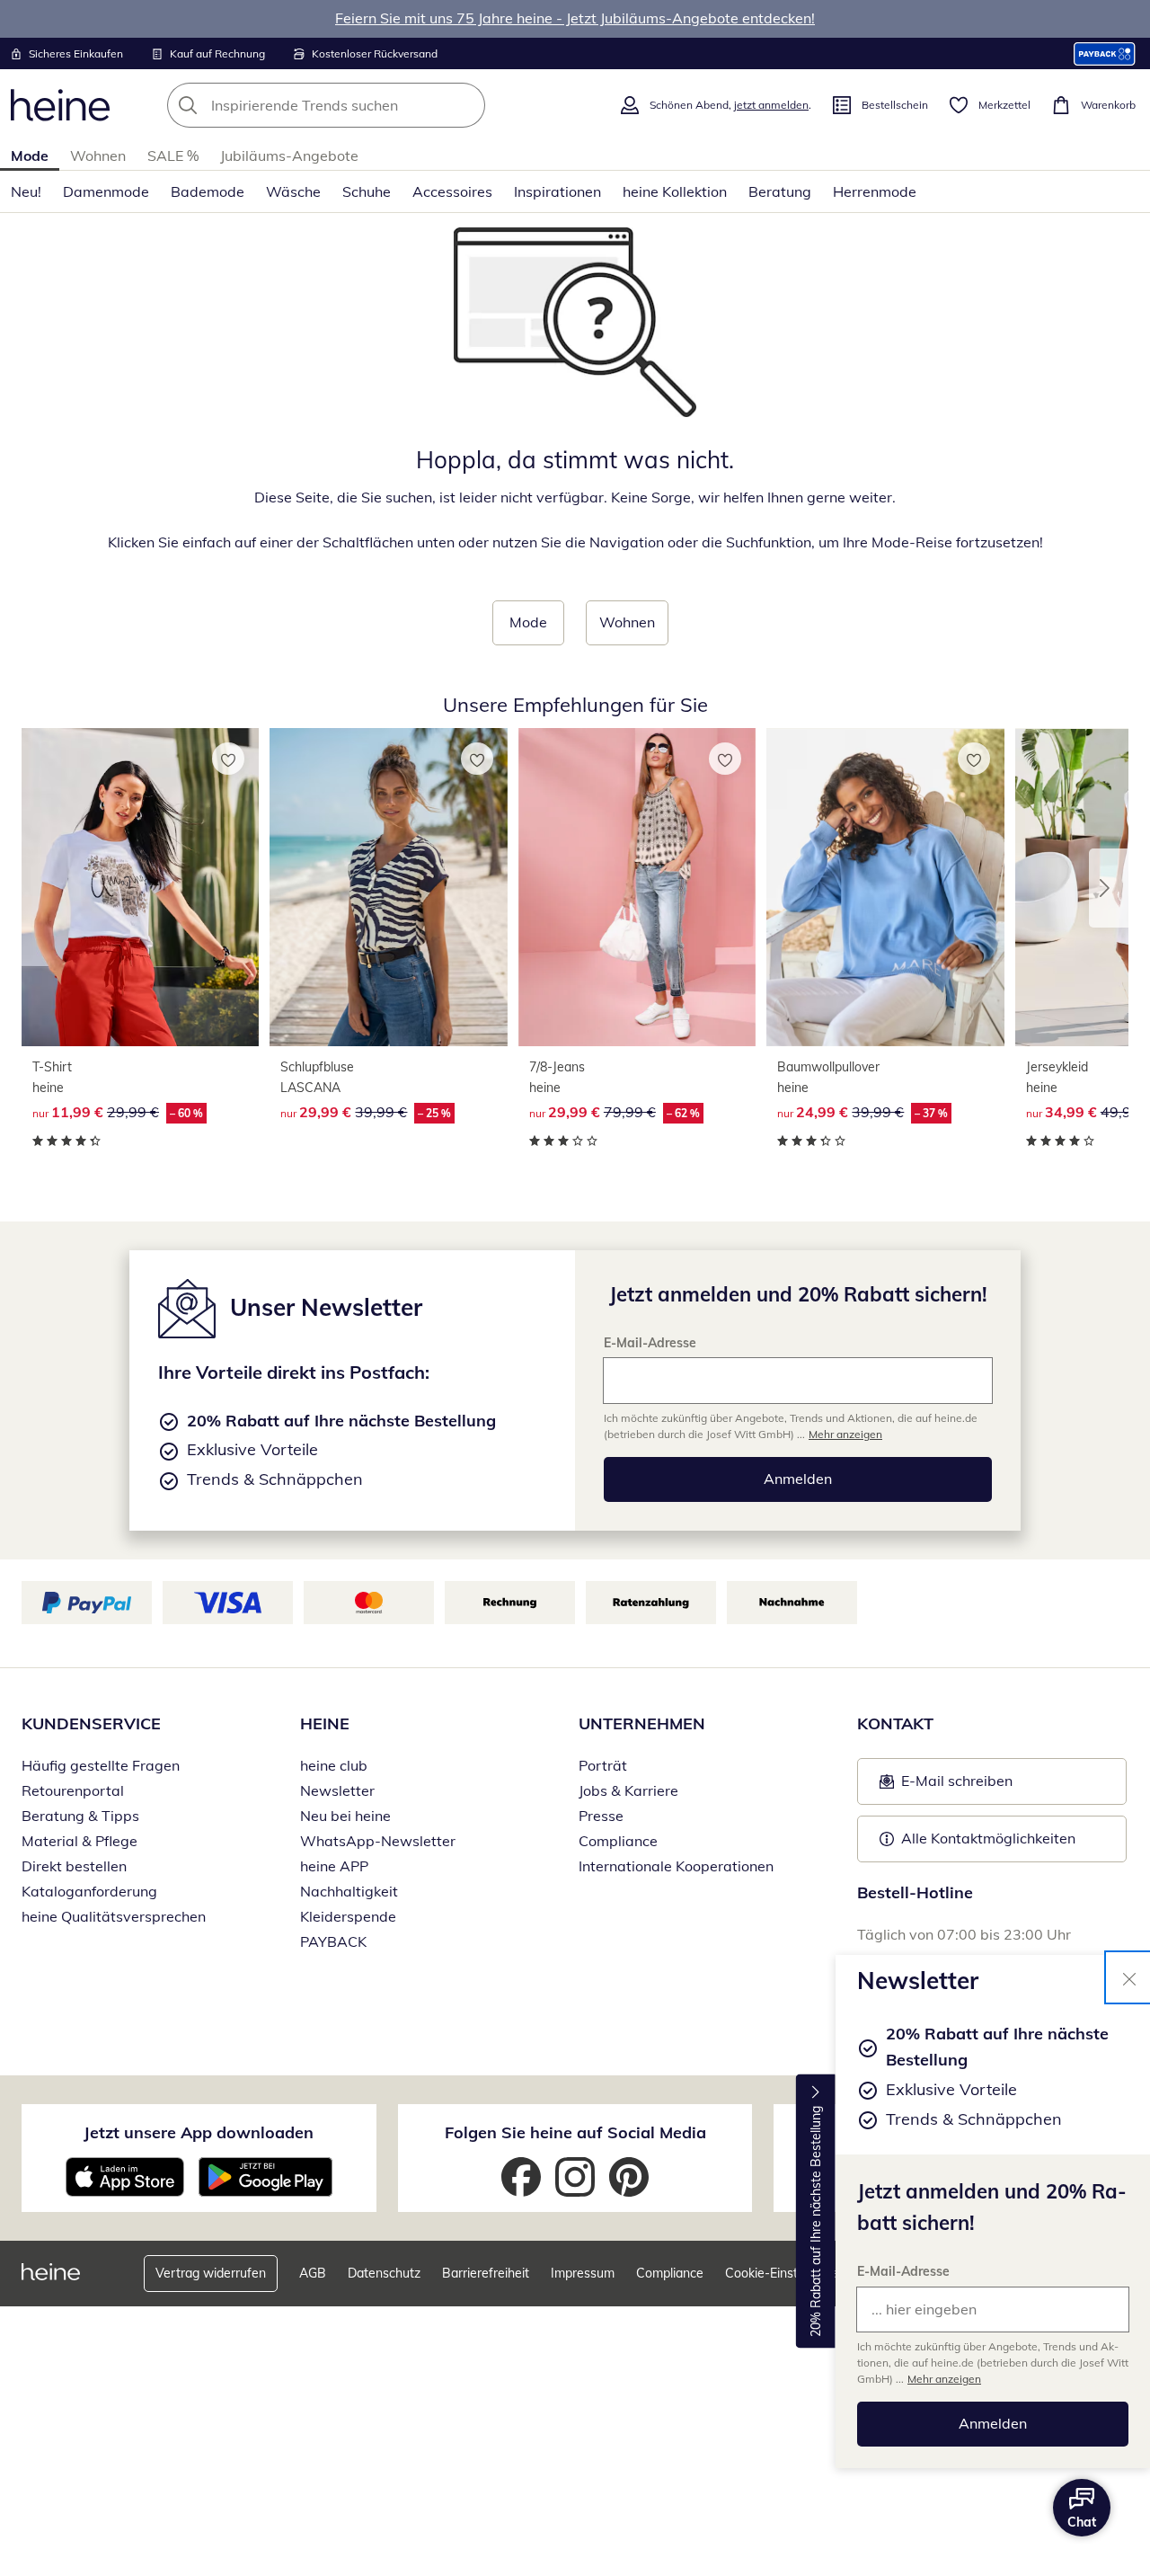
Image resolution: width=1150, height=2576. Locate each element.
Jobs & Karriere (628, 1790)
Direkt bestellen (74, 1866)
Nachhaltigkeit (349, 1891)
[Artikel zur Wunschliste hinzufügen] (228, 759)
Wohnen (98, 155)
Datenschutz (384, 2273)
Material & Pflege (80, 1841)
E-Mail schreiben (946, 1786)
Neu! (26, 191)
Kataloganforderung (89, 1891)
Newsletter (337, 1790)
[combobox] (366, 105)
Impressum (583, 2273)
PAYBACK (333, 1941)
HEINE (325, 1723)
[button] (1109, 888)
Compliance (618, 1841)
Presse (601, 1816)
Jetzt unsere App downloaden (199, 2132)
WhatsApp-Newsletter (378, 1841)
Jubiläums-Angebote (289, 155)
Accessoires (452, 191)
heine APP (334, 1866)
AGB (313, 2273)
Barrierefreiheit (486, 2273)
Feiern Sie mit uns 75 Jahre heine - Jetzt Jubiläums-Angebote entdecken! (575, 18)
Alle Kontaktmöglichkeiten (988, 1838)
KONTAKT (895, 1723)
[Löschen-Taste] (466, 105)
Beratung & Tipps (80, 1816)
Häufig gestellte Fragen (101, 1765)
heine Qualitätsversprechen (114, 1916)
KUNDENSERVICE (91, 1723)
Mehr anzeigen (944, 2379)
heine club (334, 1765)
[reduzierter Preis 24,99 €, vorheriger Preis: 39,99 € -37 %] (885, 887)
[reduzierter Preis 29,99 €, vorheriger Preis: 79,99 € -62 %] (637, 887)
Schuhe (367, 191)
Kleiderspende (348, 1916)
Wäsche (293, 191)
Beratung (780, 191)
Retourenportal (73, 1790)
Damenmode (106, 191)
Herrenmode (875, 191)
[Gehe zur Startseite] (60, 105)
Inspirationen (557, 191)
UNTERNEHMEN (642, 1723)
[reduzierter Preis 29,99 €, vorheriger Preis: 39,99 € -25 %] (388, 887)
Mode (30, 155)
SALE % (173, 155)
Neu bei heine (345, 1816)
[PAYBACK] (1105, 53)
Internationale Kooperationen (676, 1866)
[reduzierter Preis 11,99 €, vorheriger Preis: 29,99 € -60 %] (140, 887)
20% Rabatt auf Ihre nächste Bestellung (816, 2221)
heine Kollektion (675, 191)
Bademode (208, 191)
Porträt (603, 1765)
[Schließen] (1129, 1977)
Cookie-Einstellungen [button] (786, 2273)
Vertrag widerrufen (211, 2273)
